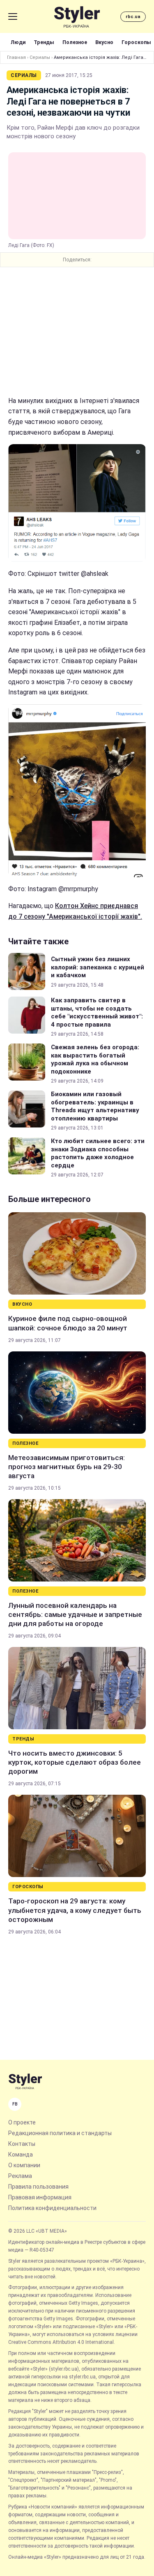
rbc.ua (133, 17)
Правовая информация (40, 2197)
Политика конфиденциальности (52, 2208)
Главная (16, 57)
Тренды (44, 42)
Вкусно (104, 42)
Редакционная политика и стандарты (60, 2133)
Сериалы (40, 57)
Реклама (20, 2176)
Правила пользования (38, 2187)
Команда (21, 2154)
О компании (24, 2165)
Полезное (75, 42)
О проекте (22, 2122)
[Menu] (13, 16)
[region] (77, 331)
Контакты (22, 2144)
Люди (18, 42)
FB (15, 2104)
